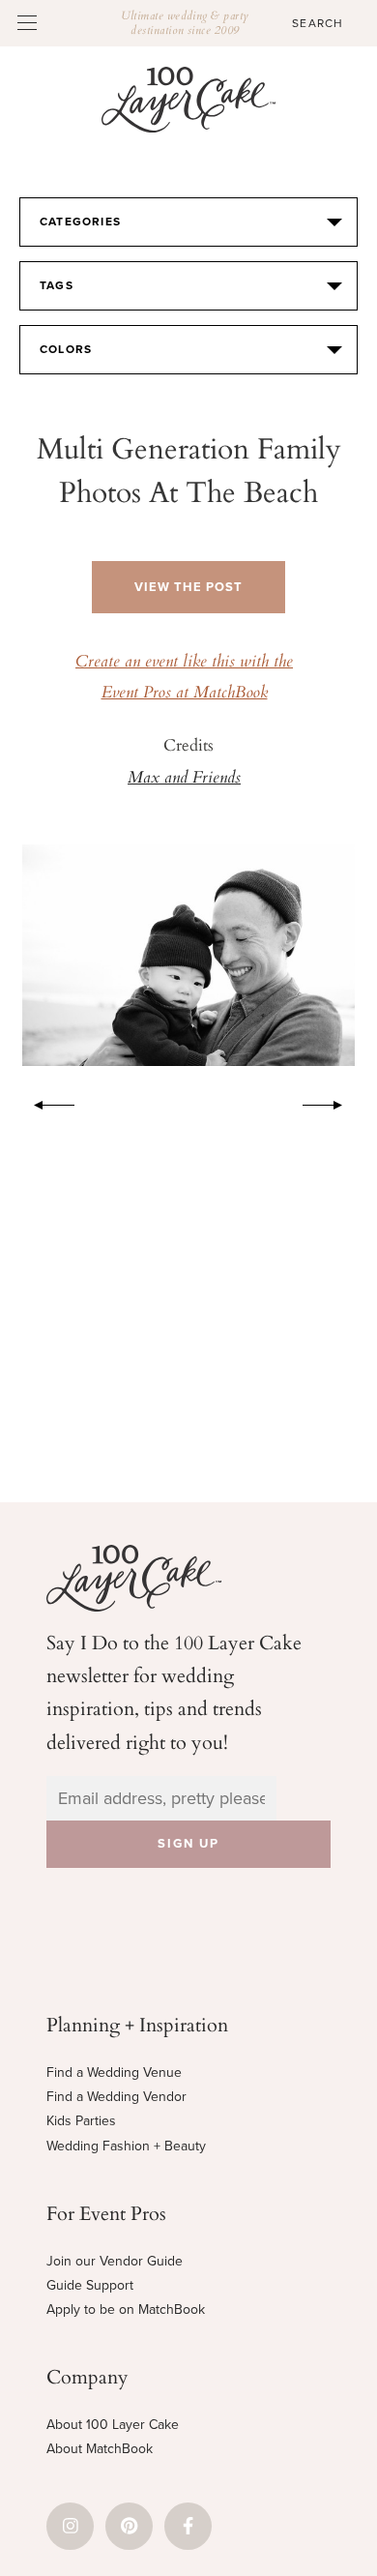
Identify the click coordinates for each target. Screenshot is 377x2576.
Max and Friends (184, 779)
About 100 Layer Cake (113, 2425)
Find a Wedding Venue (114, 2073)
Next (333, 1102)
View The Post (188, 587)
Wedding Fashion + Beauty (126, 2146)
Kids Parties (81, 2121)
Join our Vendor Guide (115, 2261)
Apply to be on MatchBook (126, 2310)
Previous (44, 1102)
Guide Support (90, 2285)
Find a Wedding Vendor (116, 2097)
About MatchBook (100, 2449)
